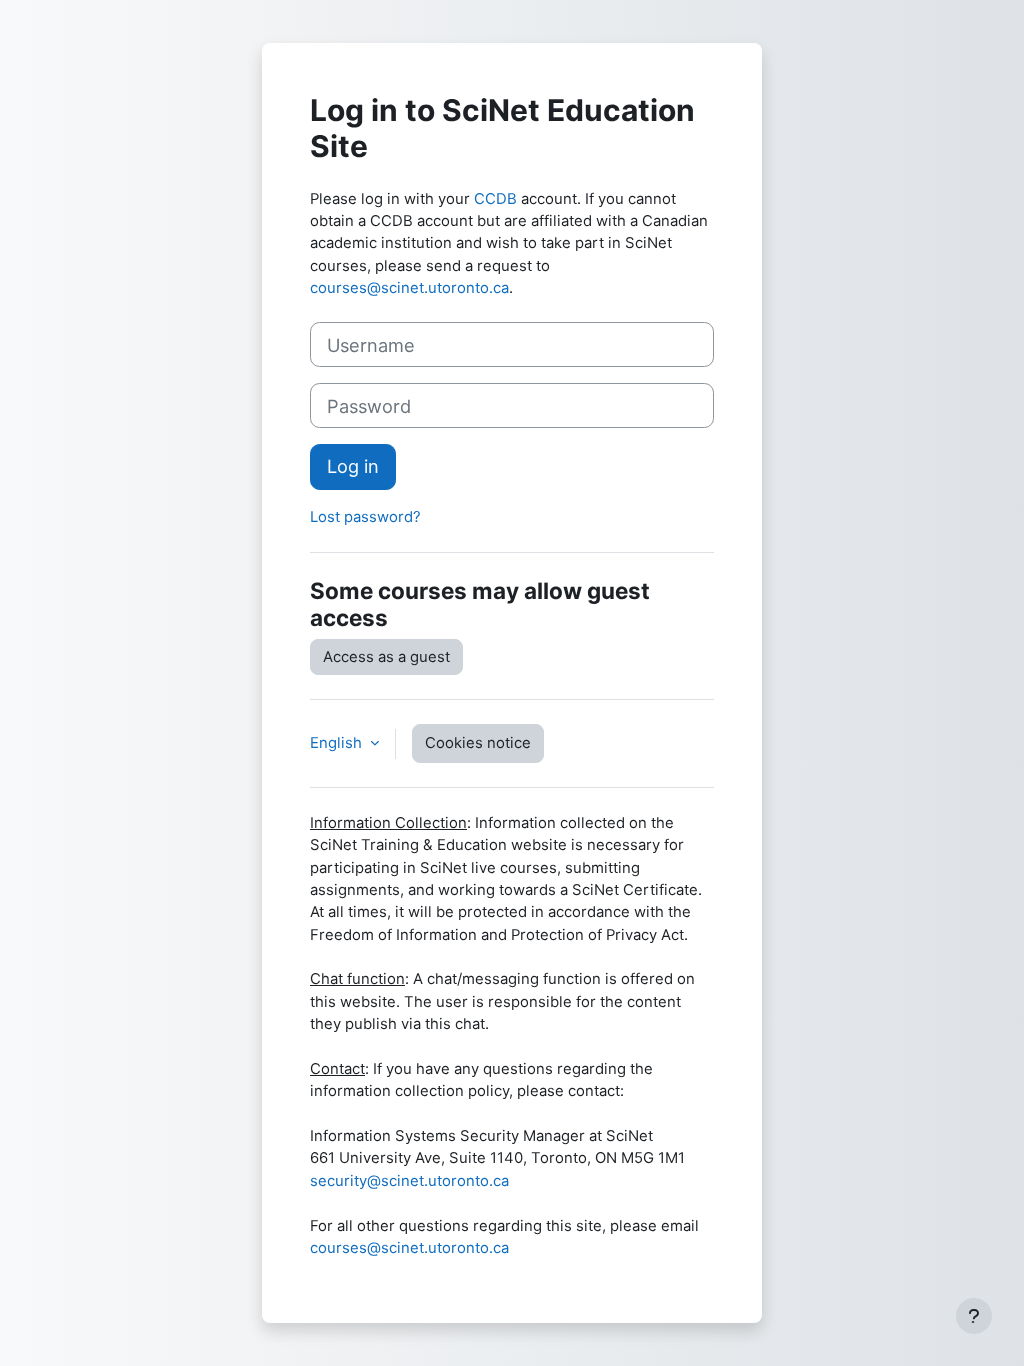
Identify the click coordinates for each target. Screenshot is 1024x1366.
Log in (353, 466)
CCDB (495, 199)
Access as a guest (386, 657)
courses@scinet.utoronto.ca (409, 288)
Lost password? (365, 517)
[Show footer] (974, 1316)
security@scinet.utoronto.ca (409, 1181)
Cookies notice (478, 743)
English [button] (338, 743)
